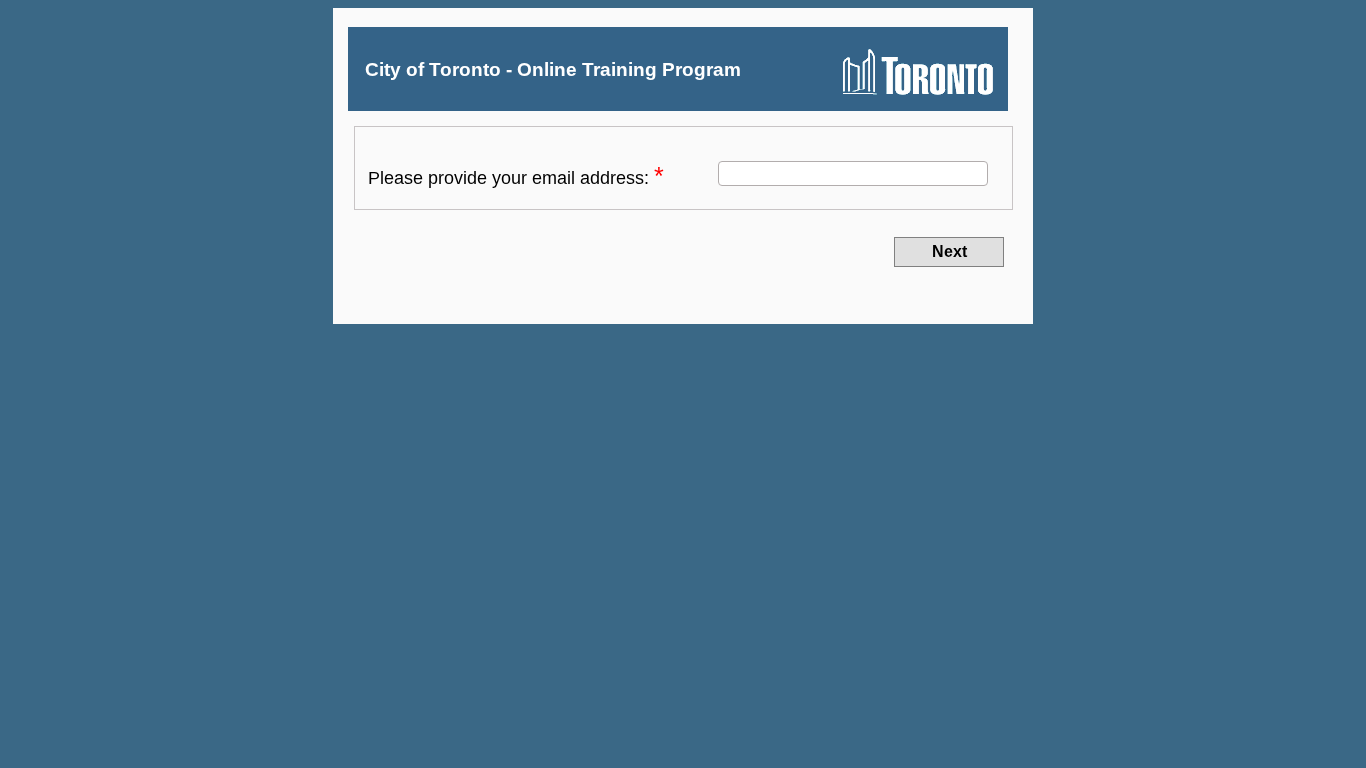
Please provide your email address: (511, 178)
